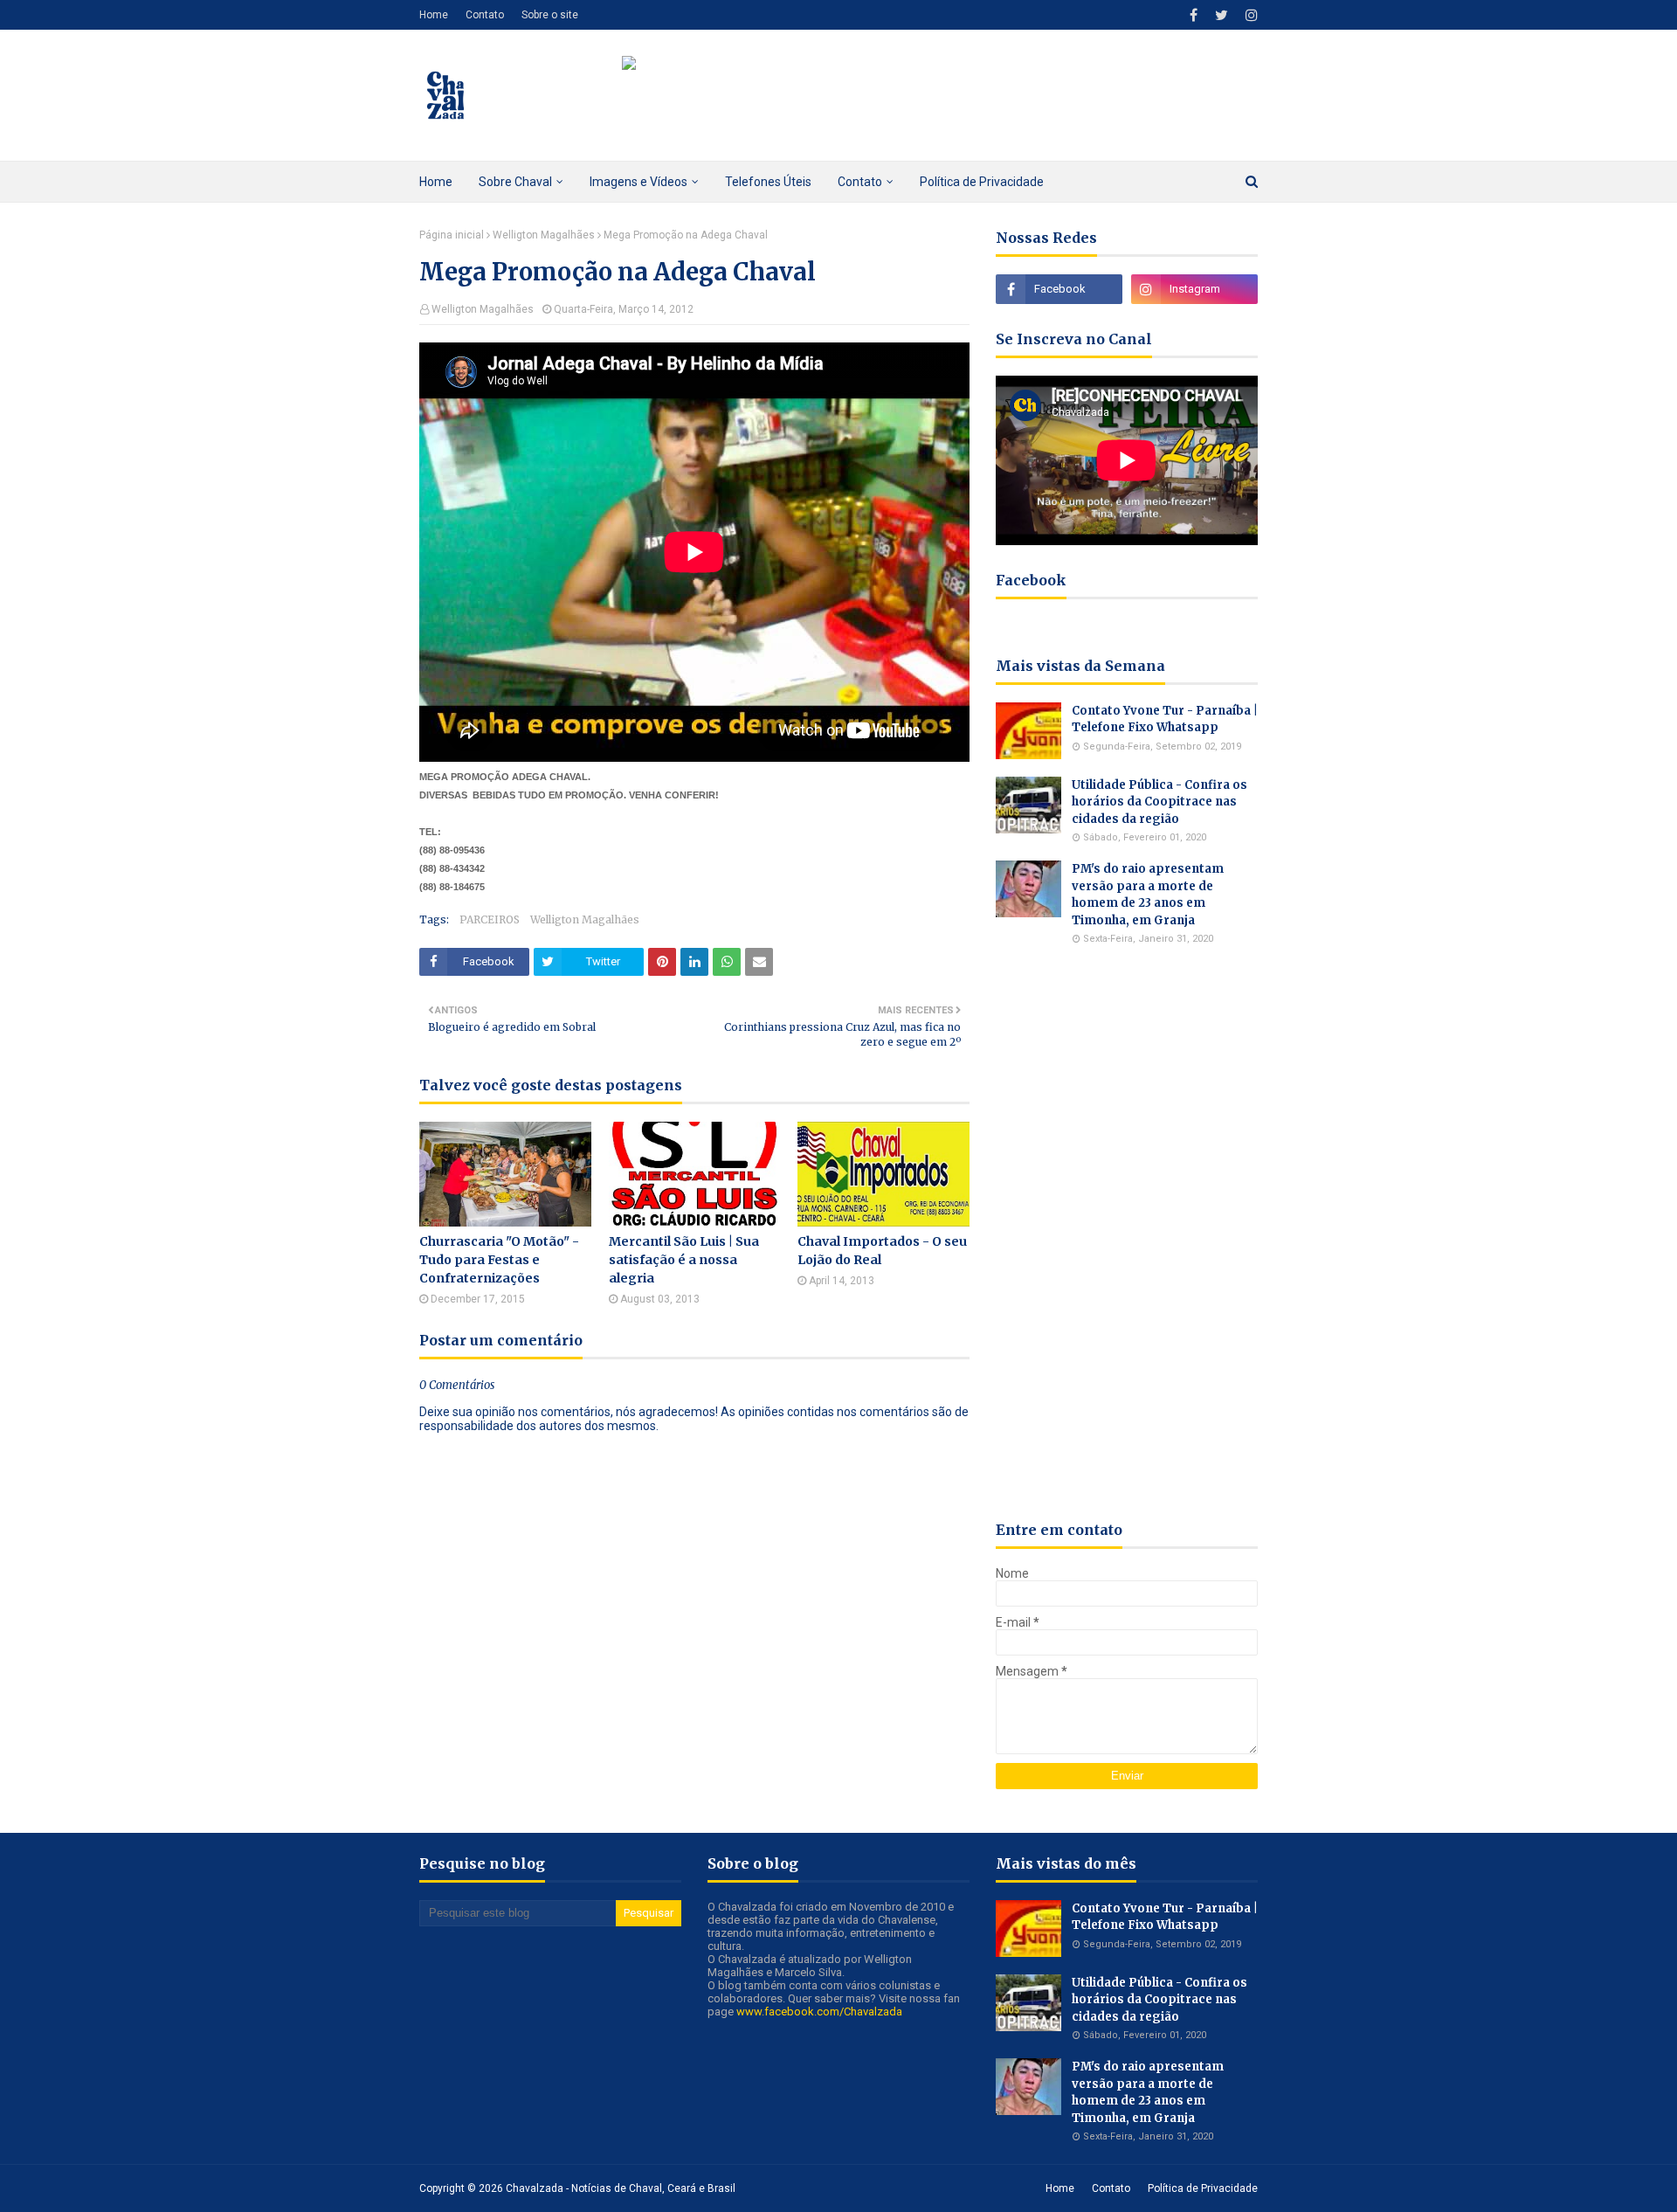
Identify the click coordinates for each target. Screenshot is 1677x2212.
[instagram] (1249, 15)
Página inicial (452, 235)
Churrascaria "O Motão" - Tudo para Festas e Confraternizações (499, 1260)
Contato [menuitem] (860, 182)
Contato (485, 15)
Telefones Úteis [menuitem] (768, 182)
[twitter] (1222, 15)
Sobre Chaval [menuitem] (515, 182)
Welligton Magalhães (544, 235)
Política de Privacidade (1203, 2188)
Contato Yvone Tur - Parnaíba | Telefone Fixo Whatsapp (1165, 719)
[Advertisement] (1127, 1233)
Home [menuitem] (436, 182)
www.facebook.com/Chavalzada (819, 2012)
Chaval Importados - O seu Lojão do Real (882, 1251)
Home (434, 15)
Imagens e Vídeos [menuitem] (638, 182)
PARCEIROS (490, 919)
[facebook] (1194, 15)
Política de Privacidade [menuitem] (982, 182)
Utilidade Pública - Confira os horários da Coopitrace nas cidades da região (1159, 802)
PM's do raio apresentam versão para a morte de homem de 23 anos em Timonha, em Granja (1148, 895)
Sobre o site (550, 15)
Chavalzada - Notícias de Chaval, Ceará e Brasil (621, 2188)
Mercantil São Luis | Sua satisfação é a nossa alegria (684, 1260)
